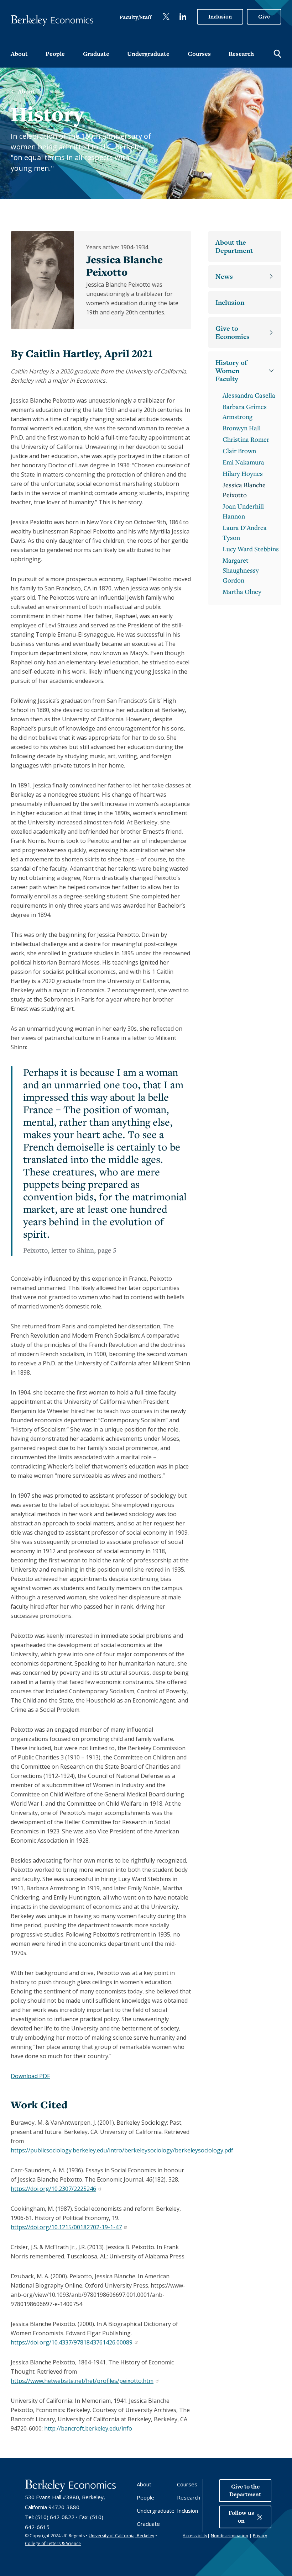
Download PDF (30, 2076)
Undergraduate (148, 54)
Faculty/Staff (135, 17)
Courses (199, 54)
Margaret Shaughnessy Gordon (241, 570)
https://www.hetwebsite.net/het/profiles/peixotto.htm (82, 2381)
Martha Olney (242, 591)
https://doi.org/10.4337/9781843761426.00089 (71, 2342)
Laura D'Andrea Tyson (245, 532)
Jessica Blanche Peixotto (244, 490)
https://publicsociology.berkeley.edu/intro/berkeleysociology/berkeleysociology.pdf (122, 2150)
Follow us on (241, 2517)
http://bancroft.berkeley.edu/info (88, 2428)
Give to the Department (245, 2490)
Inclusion (220, 17)
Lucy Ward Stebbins (251, 549)
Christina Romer (246, 439)
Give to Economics (233, 333)
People (55, 54)
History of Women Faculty (231, 371)
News (224, 277)
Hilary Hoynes (243, 473)
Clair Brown (239, 451)
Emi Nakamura (243, 462)
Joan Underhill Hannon (243, 511)
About (19, 54)
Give (264, 17)
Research (241, 54)
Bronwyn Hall (242, 428)
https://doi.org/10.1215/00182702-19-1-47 (66, 2227)
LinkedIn (183, 17)
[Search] (277, 53)
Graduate (96, 54)
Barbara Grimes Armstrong (245, 411)
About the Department (234, 246)
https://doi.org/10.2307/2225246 (53, 2189)
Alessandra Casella (249, 395)
